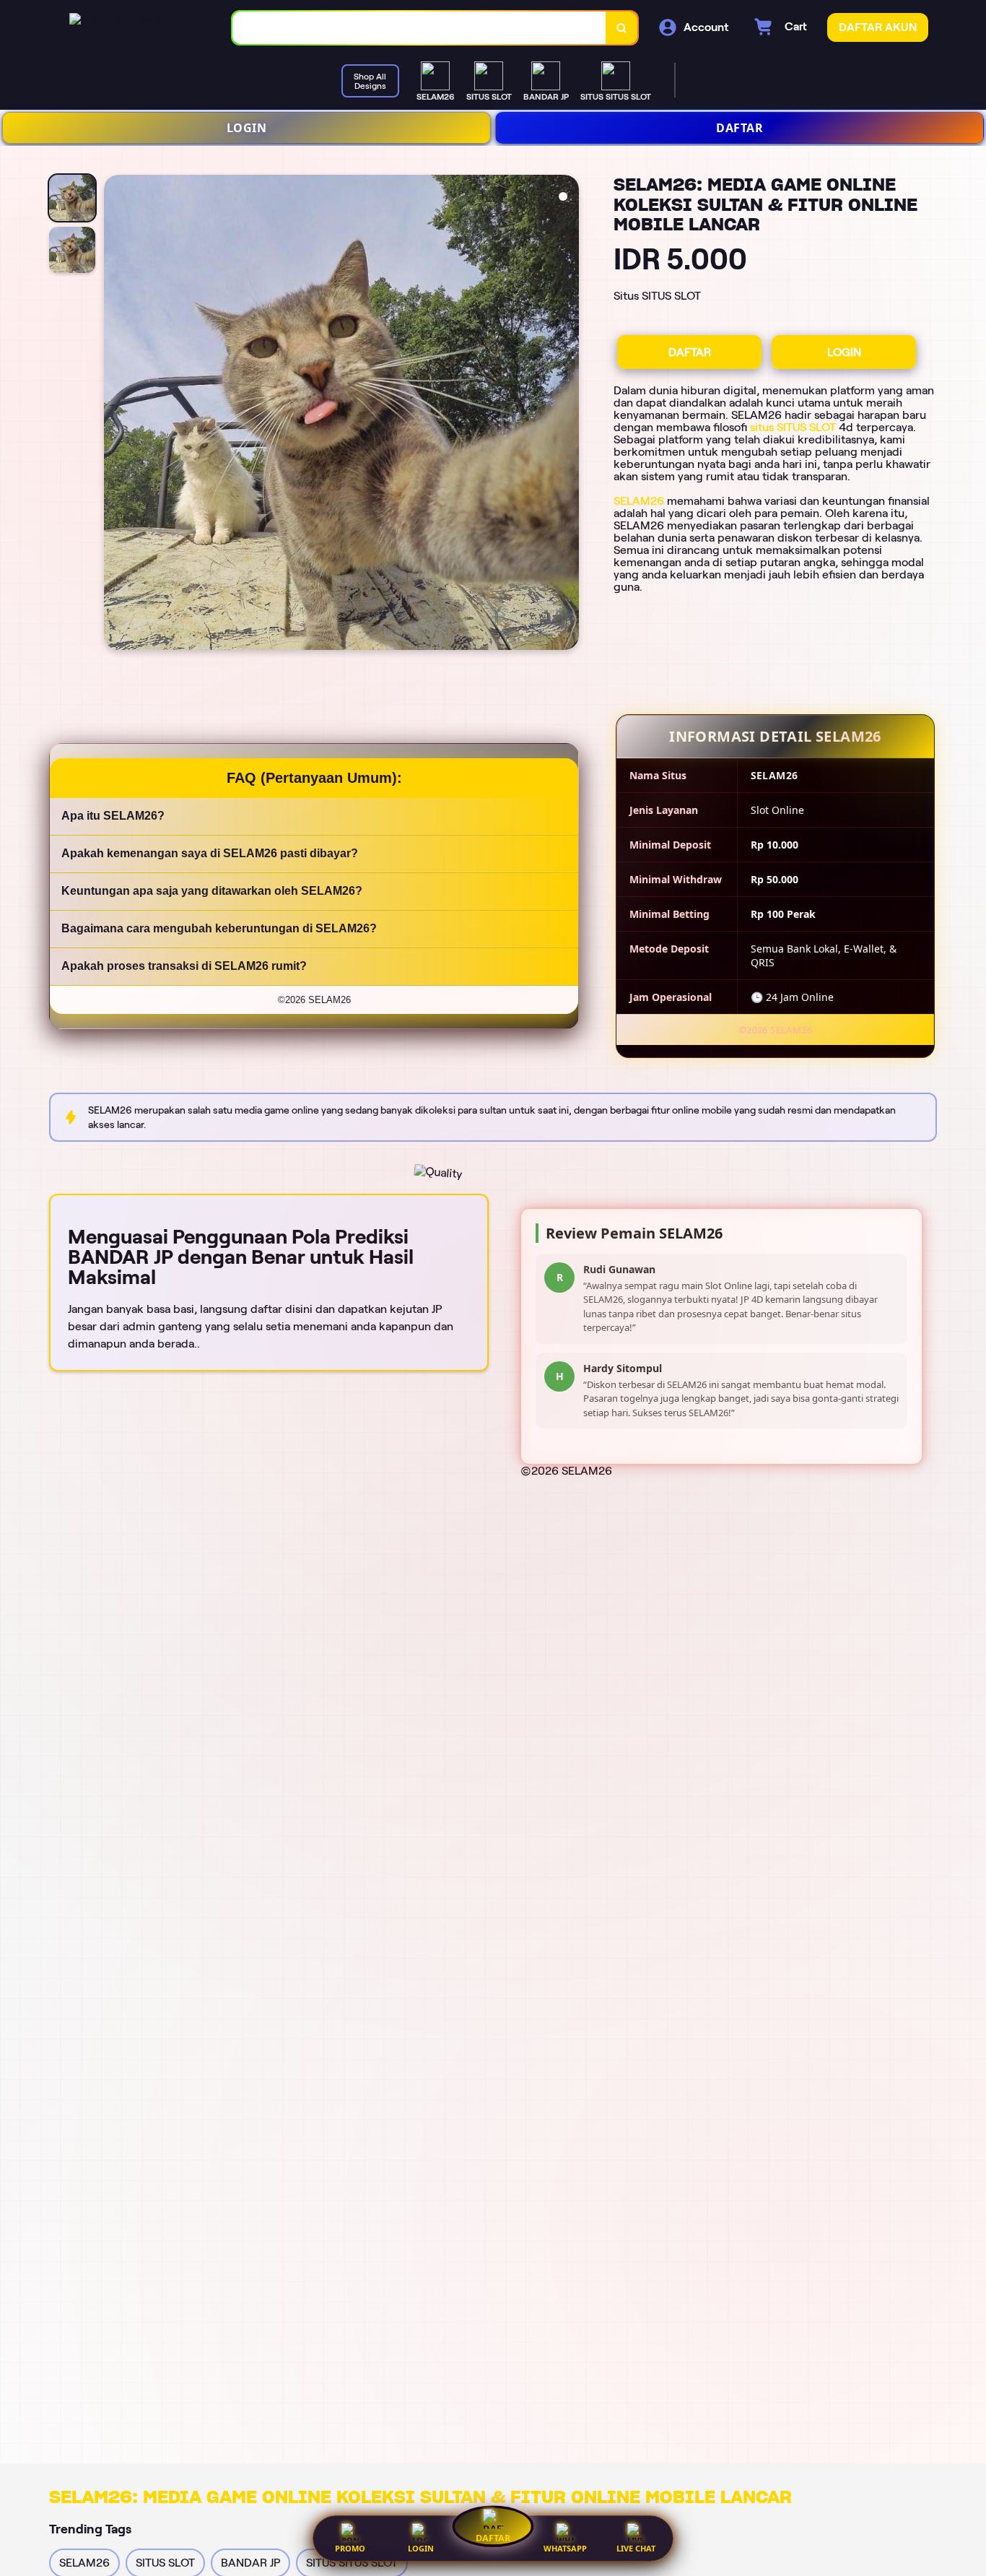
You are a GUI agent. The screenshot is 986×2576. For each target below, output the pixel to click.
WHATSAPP (565, 2548)
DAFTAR (739, 128)
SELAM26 (639, 501)
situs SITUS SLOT (793, 427)
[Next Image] (567, 415)
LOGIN (247, 128)
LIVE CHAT (636, 2548)
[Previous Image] (115, 415)
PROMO (350, 2548)
